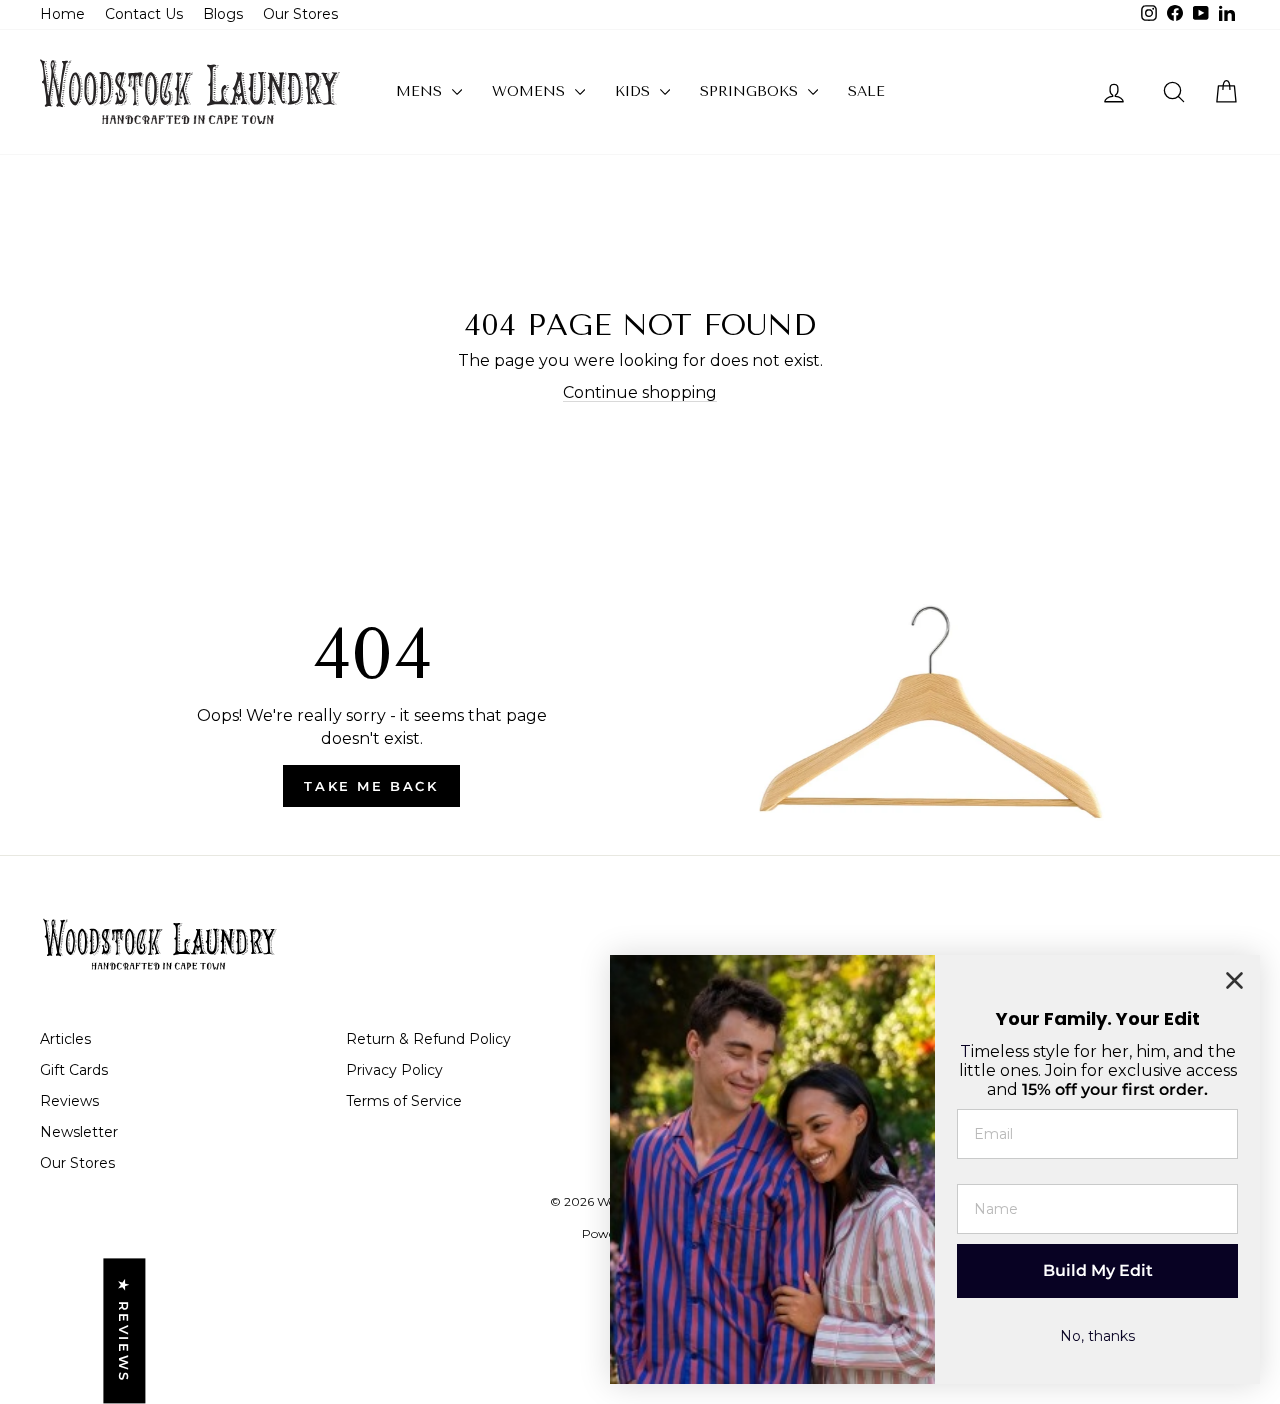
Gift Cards (74, 1070)
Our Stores (300, 14)
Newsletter (79, 1132)
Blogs (223, 14)
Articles (65, 1039)
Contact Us (144, 14)
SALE (866, 91)
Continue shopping (640, 392)
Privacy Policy (394, 1070)
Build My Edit (1098, 1270)
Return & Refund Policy (428, 1039)
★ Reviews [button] (124, 1331)
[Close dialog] (1234, 980)
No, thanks (1097, 1336)
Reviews (69, 1101)
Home (62, 14)
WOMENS (531, 91)
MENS (421, 91)
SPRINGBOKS (751, 91)
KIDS (635, 91)
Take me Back (371, 786)
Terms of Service (404, 1101)
